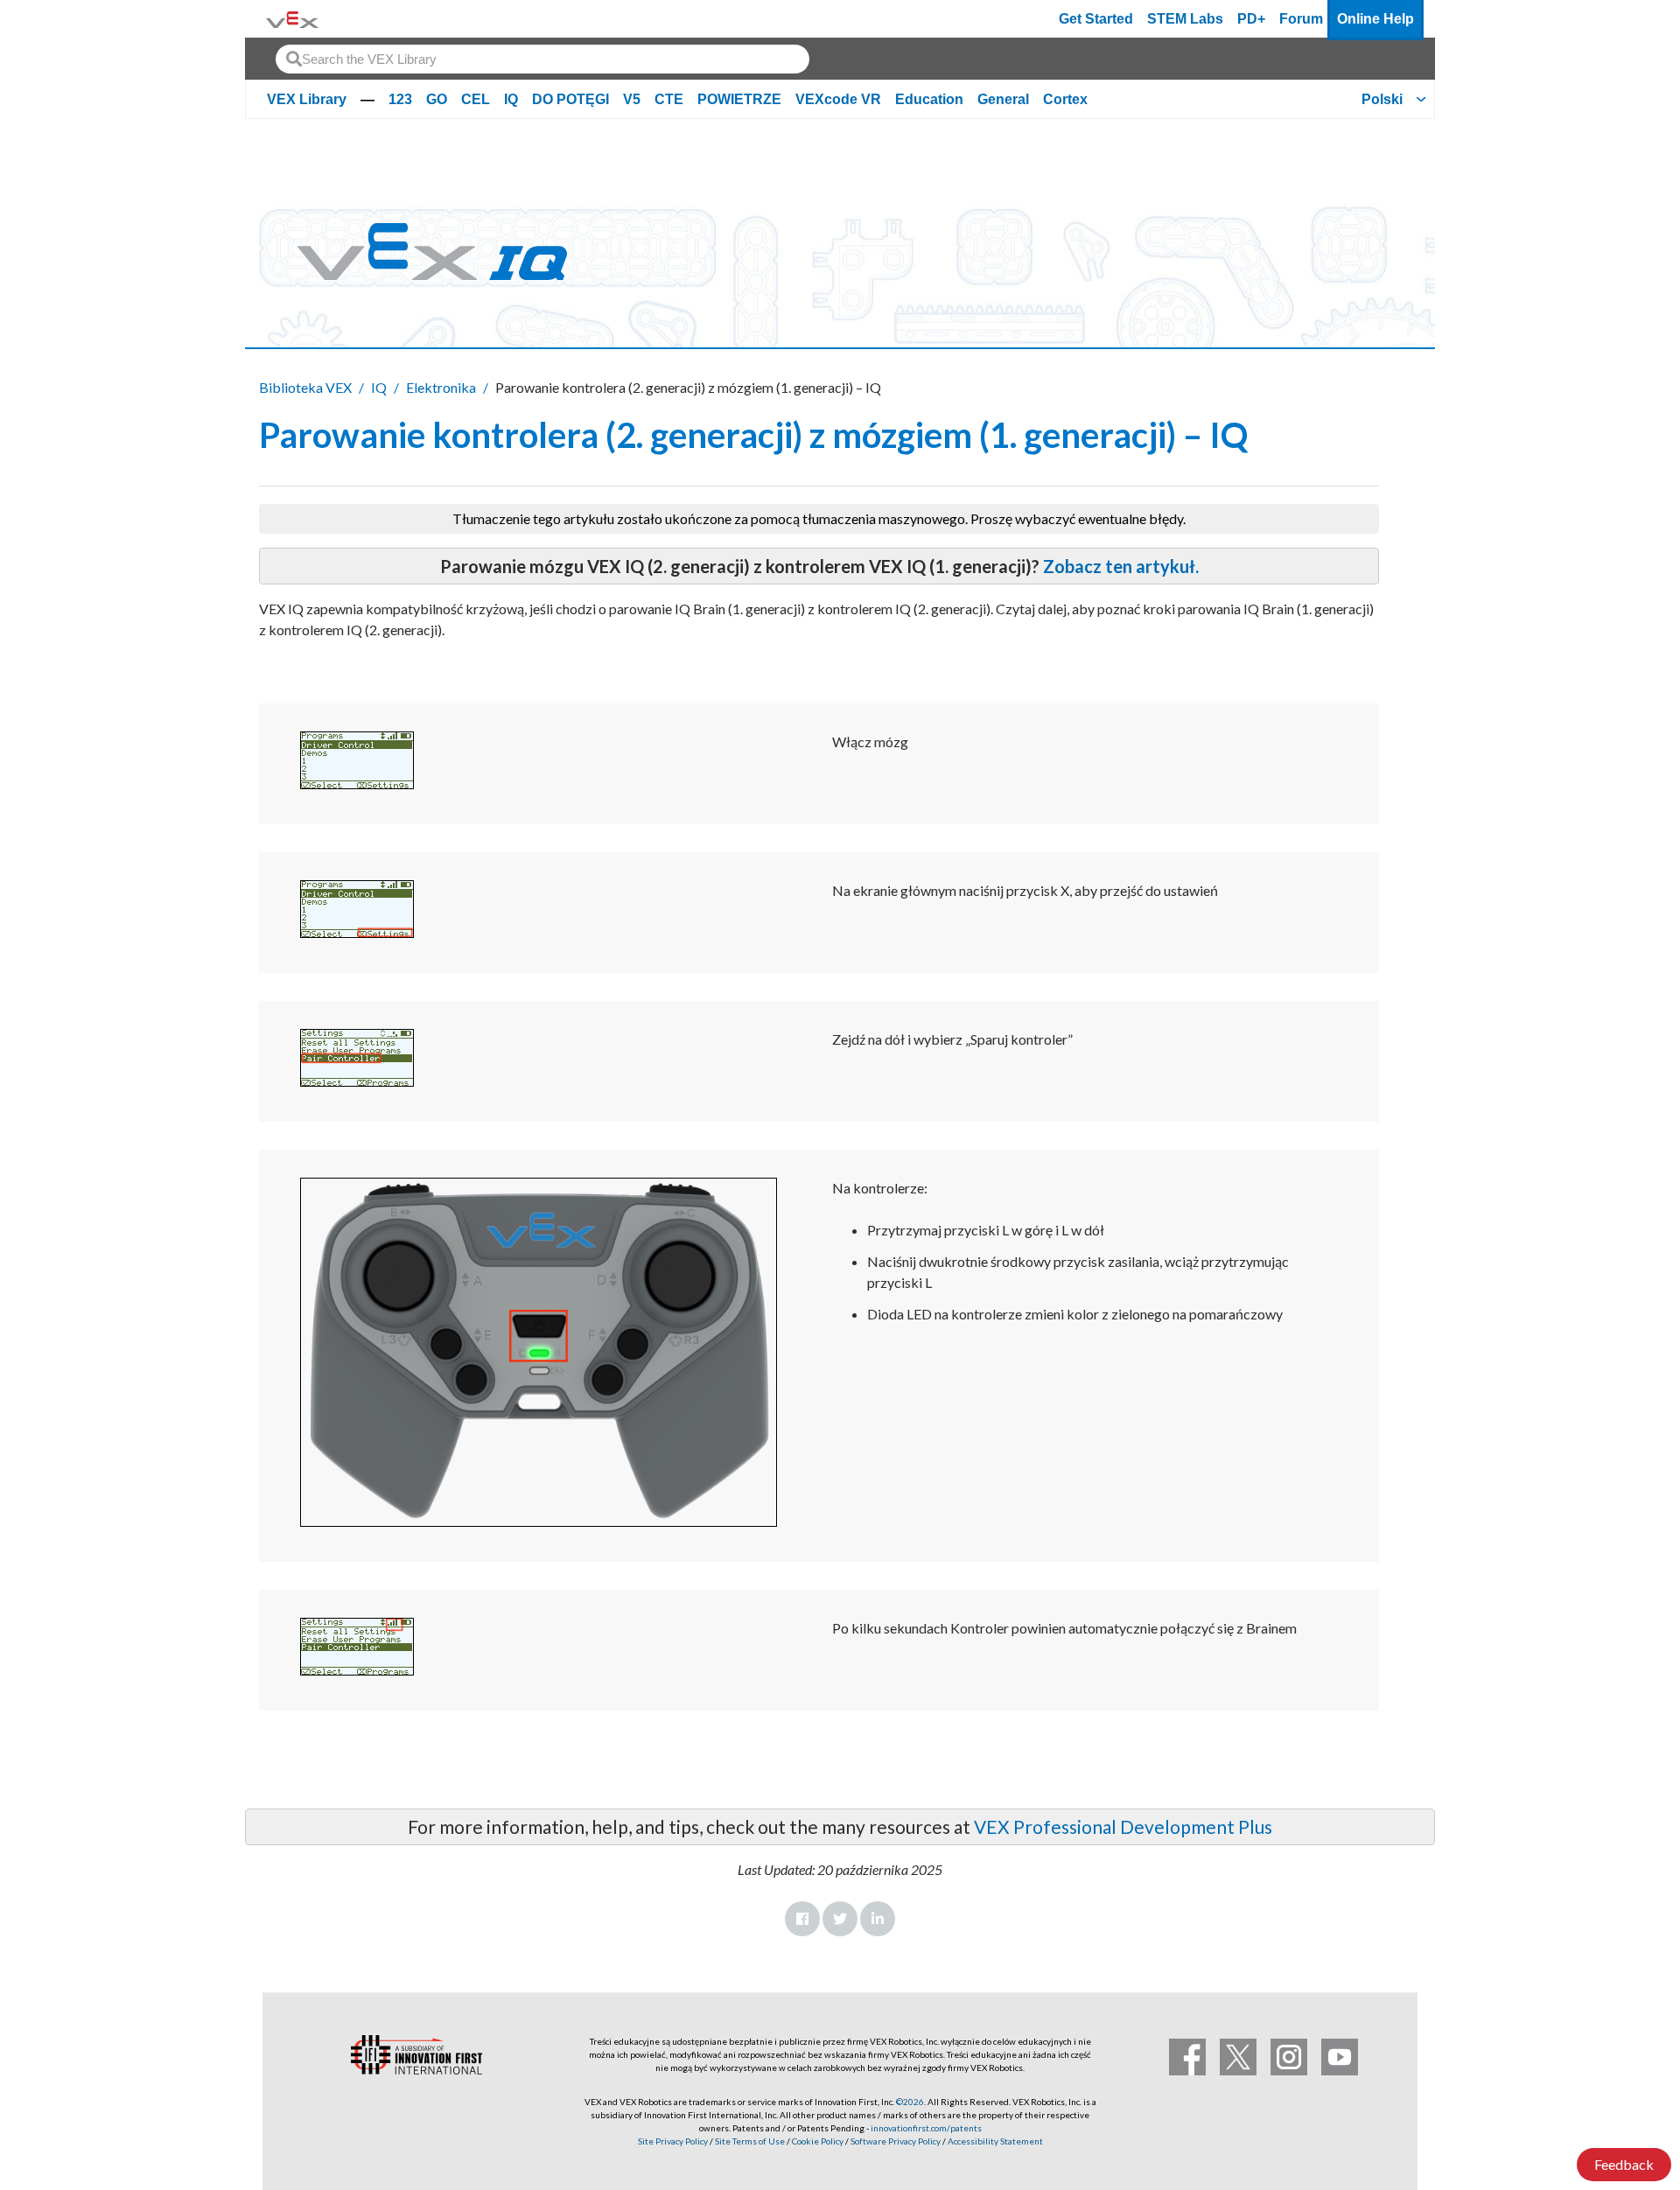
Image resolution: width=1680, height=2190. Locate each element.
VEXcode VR (838, 99)
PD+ (1251, 19)
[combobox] (542, 59)
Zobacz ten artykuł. (1121, 566)
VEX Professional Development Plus (1123, 1826)
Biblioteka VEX (305, 387)
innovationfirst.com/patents (926, 2128)
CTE (669, 99)
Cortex (1065, 99)
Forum (1301, 19)
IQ (511, 99)
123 (400, 99)
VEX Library (307, 99)
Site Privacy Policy (673, 2141)
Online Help (1375, 19)
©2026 (910, 2102)
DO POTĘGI (570, 99)
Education (929, 99)
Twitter (840, 1919)
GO (437, 99)
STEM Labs (1185, 19)
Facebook (802, 1919)
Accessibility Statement (995, 2141)
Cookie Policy (818, 2141)
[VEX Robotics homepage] (292, 19)
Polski (1382, 99)
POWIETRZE (739, 99)
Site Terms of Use (749, 2141)
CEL (476, 99)
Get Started (1096, 19)
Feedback (1624, 2164)
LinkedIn (878, 1919)
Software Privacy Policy (896, 2141)
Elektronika (441, 387)
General (1003, 99)
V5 (632, 99)
